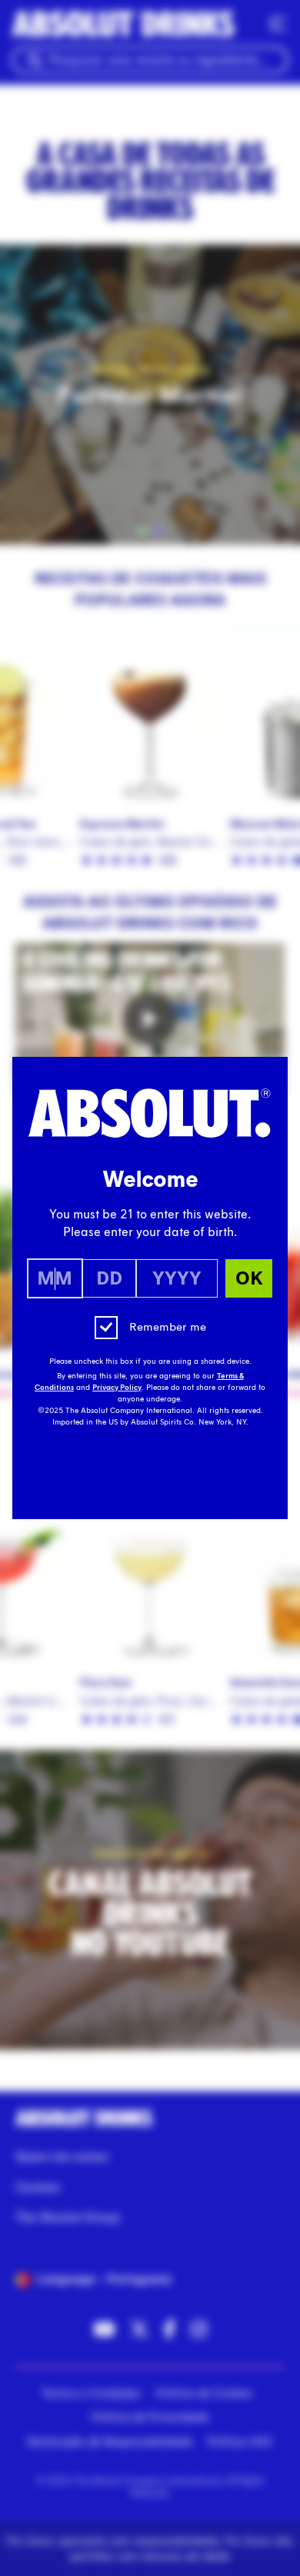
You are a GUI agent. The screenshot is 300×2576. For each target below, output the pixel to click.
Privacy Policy (117, 1388)
